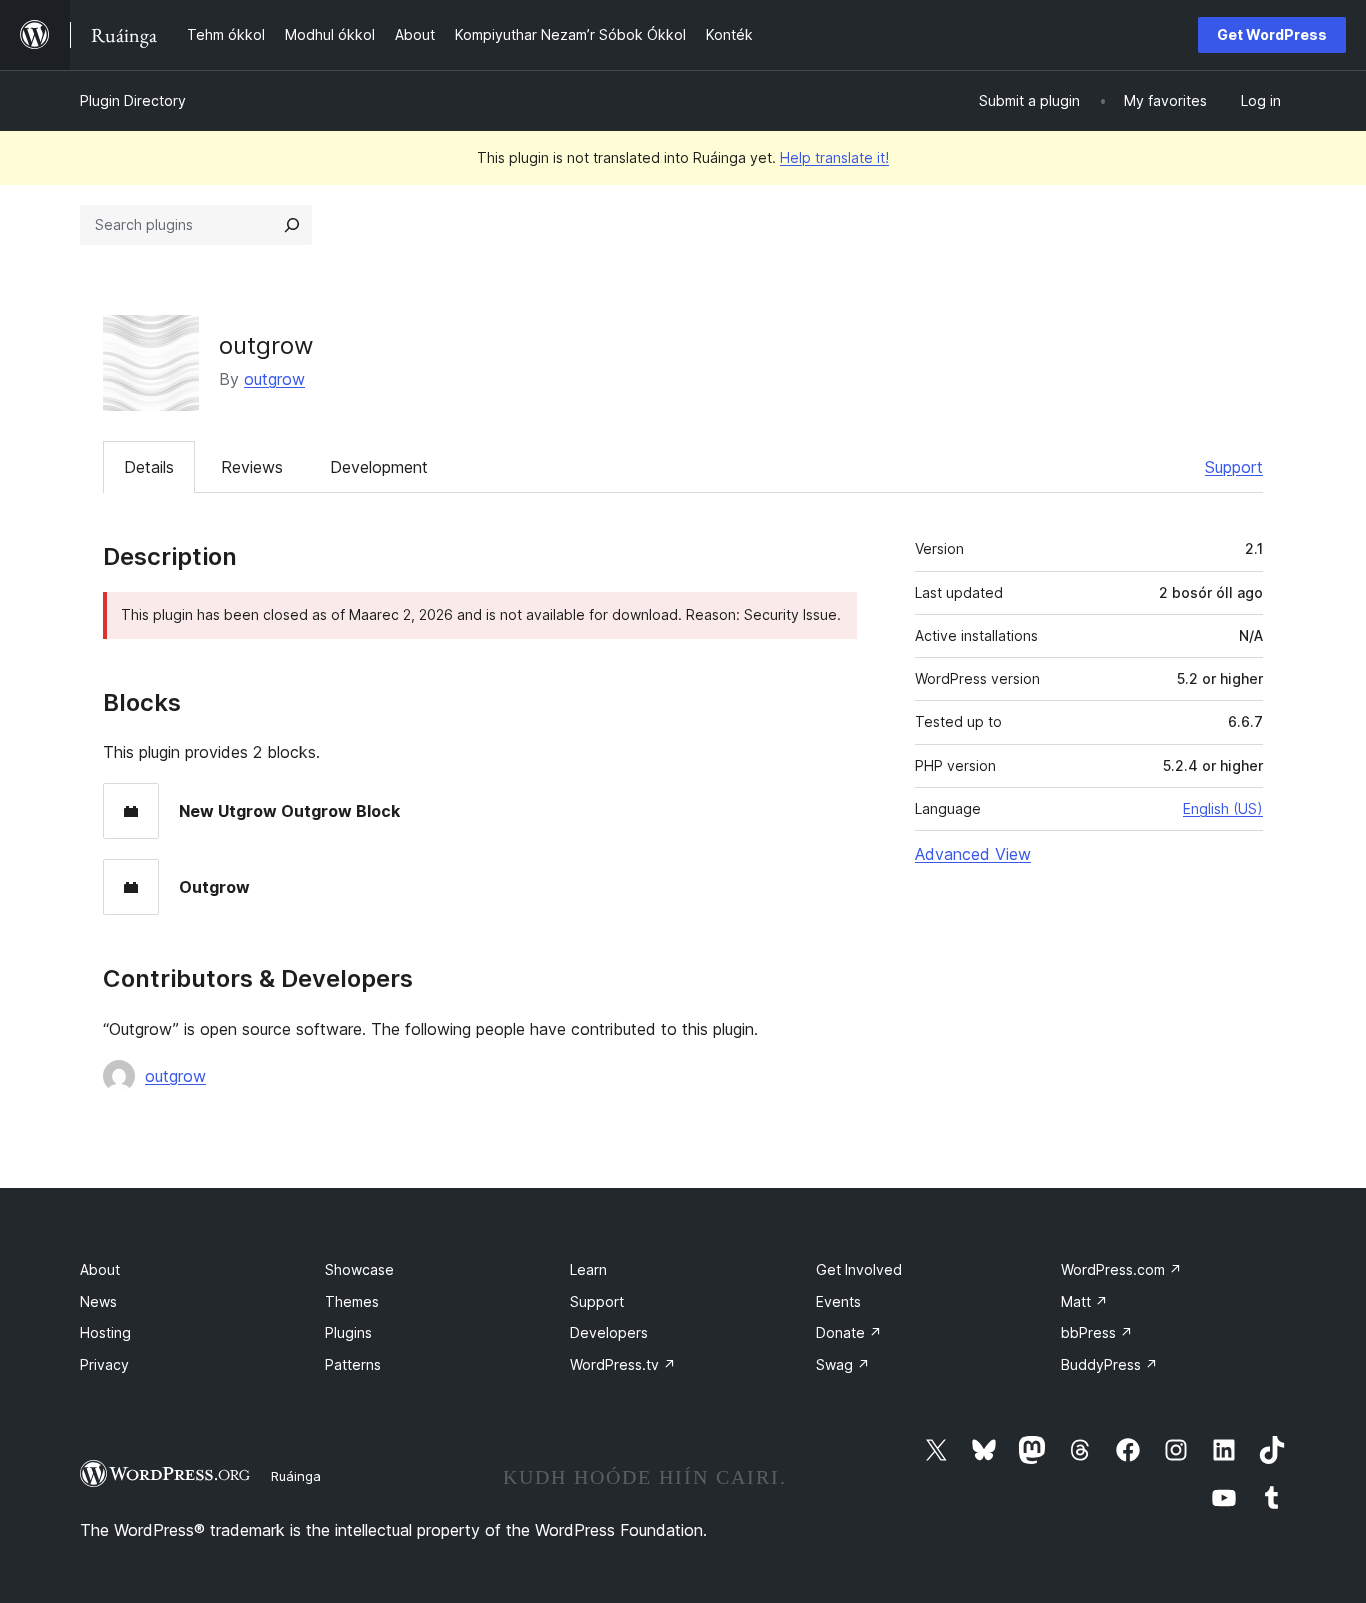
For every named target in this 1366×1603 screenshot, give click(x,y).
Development (379, 467)
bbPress (1097, 1332)
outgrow (274, 379)
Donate (849, 1332)
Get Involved (859, 1269)
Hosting (105, 1332)
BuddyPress (1109, 1364)
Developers (609, 1332)
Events (838, 1301)
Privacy (104, 1364)
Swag (843, 1364)
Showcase (359, 1269)
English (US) (1223, 808)
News (98, 1301)
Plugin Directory (133, 100)
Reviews (252, 467)
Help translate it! (834, 157)
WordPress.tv (623, 1364)
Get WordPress (1272, 34)
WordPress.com (1121, 1269)
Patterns (353, 1364)
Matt (1084, 1301)
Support (1234, 467)
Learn (588, 1269)
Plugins (348, 1332)
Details (149, 467)
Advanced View (973, 854)
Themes (352, 1301)
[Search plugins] (292, 225)
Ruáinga (296, 1476)
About (100, 1269)
